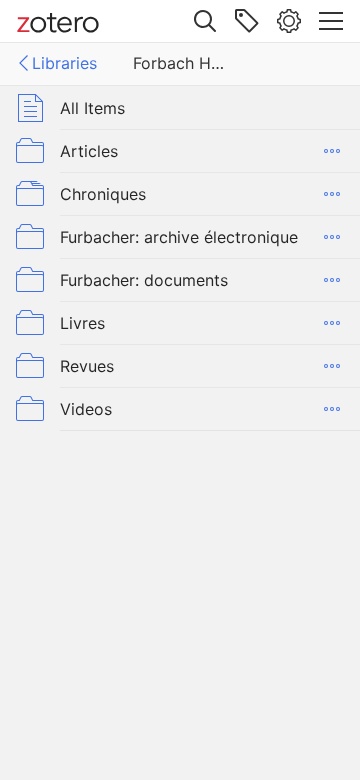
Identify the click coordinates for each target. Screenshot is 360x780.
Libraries (64, 63)
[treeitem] (180, 107)
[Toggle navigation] (331, 21)
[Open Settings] (289, 21)
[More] (332, 151)
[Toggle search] (205, 21)
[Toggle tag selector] (247, 21)
